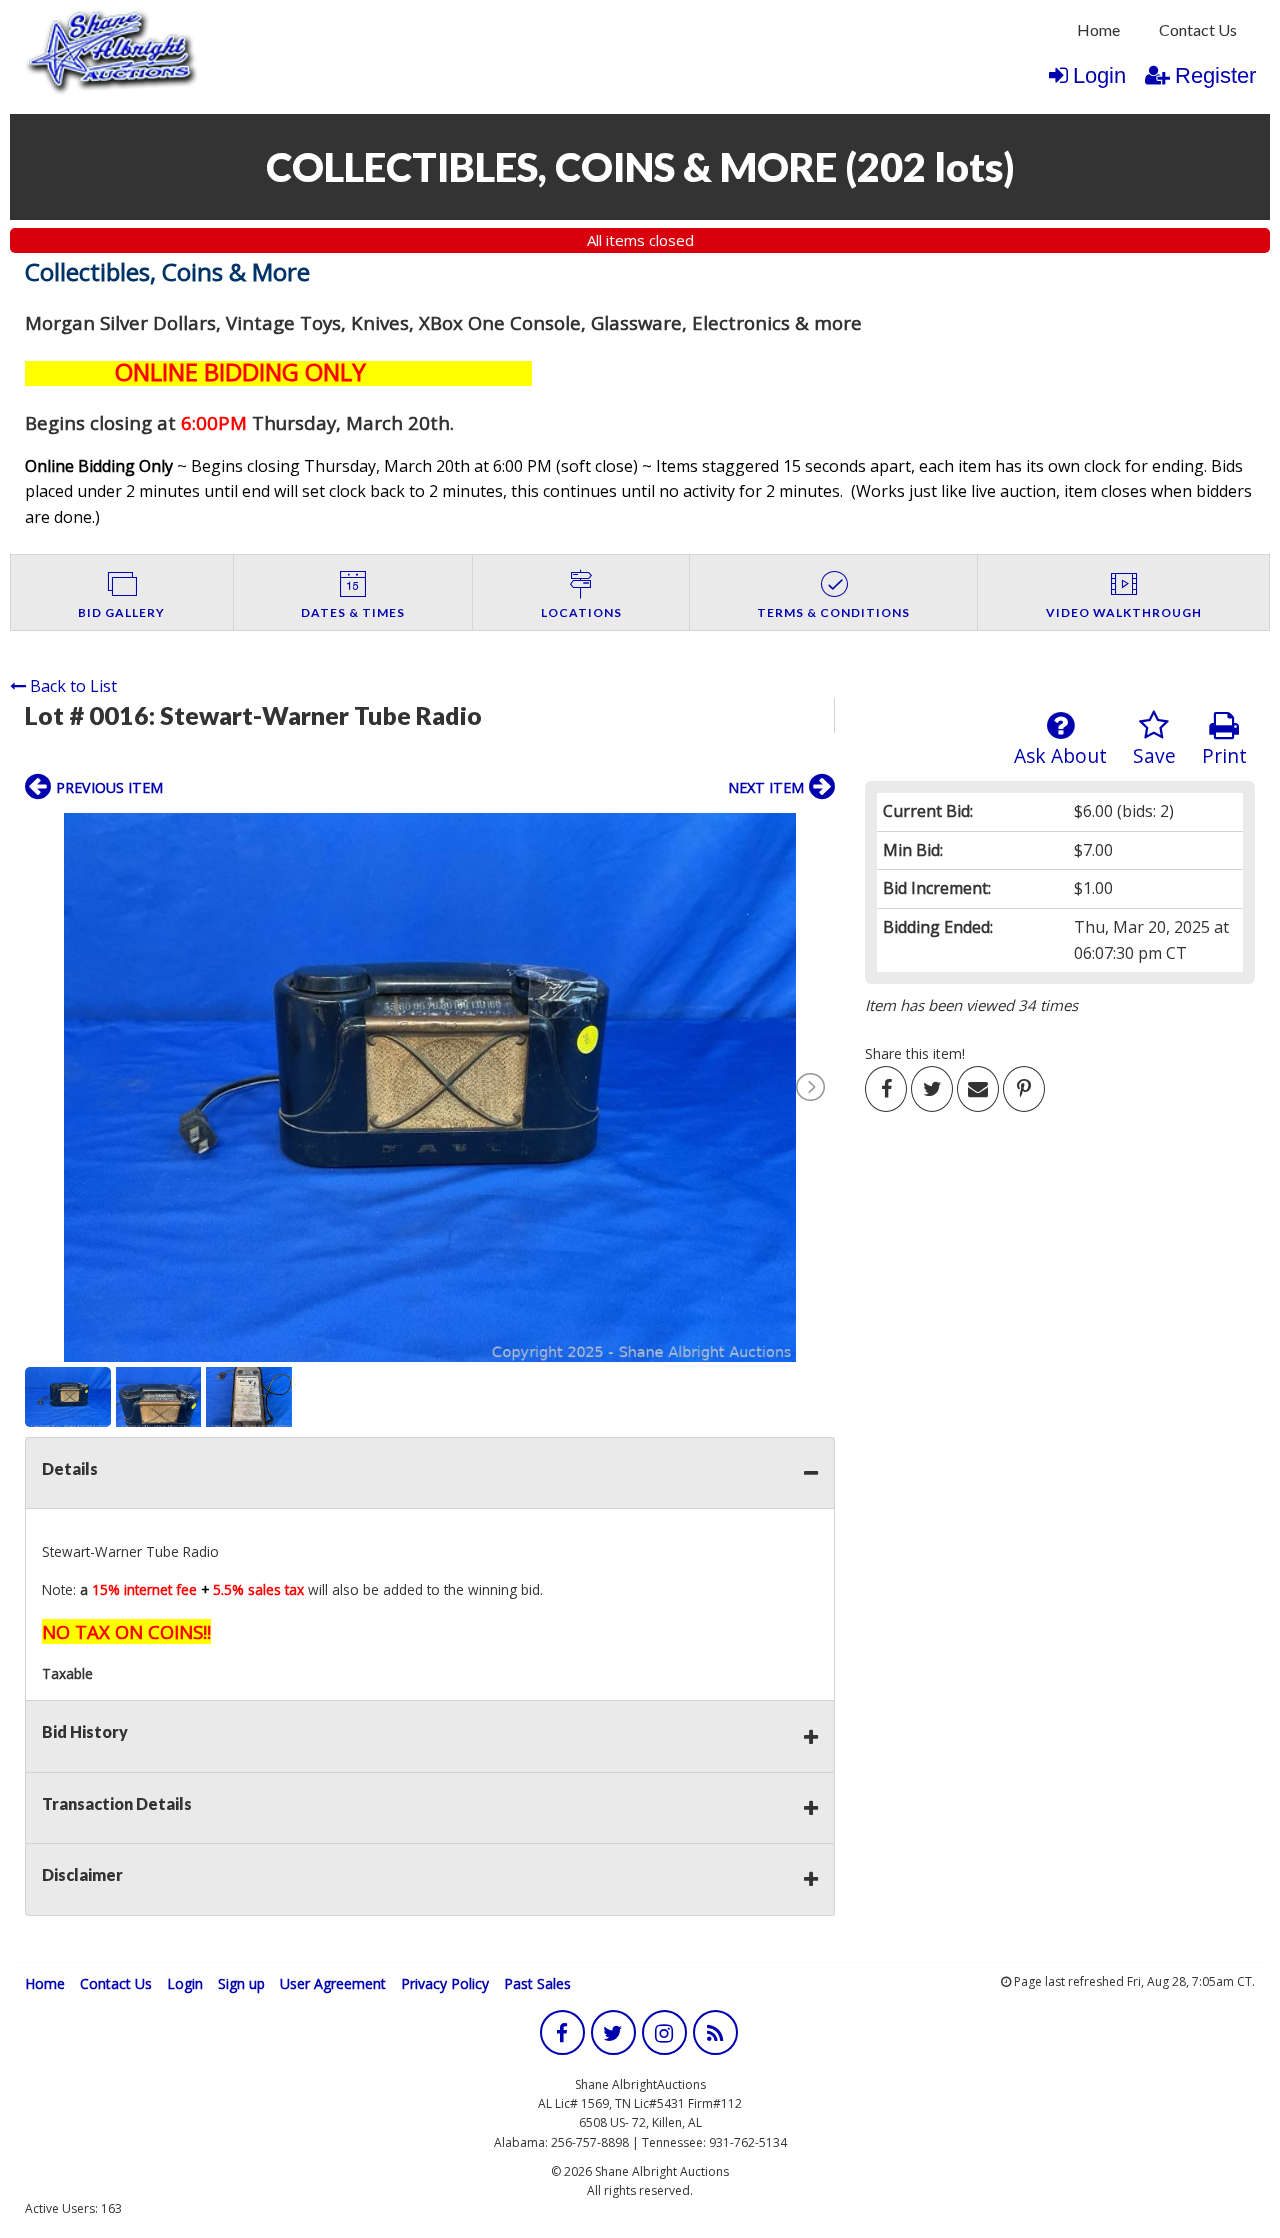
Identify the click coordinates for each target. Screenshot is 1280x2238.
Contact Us (1198, 29)
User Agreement (333, 1983)
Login (1099, 75)
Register (1215, 75)
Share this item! (915, 1053)
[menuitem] (1098, 30)
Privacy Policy (445, 1983)
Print (1224, 755)
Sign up (241, 1983)
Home (1098, 29)
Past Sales (537, 1983)
